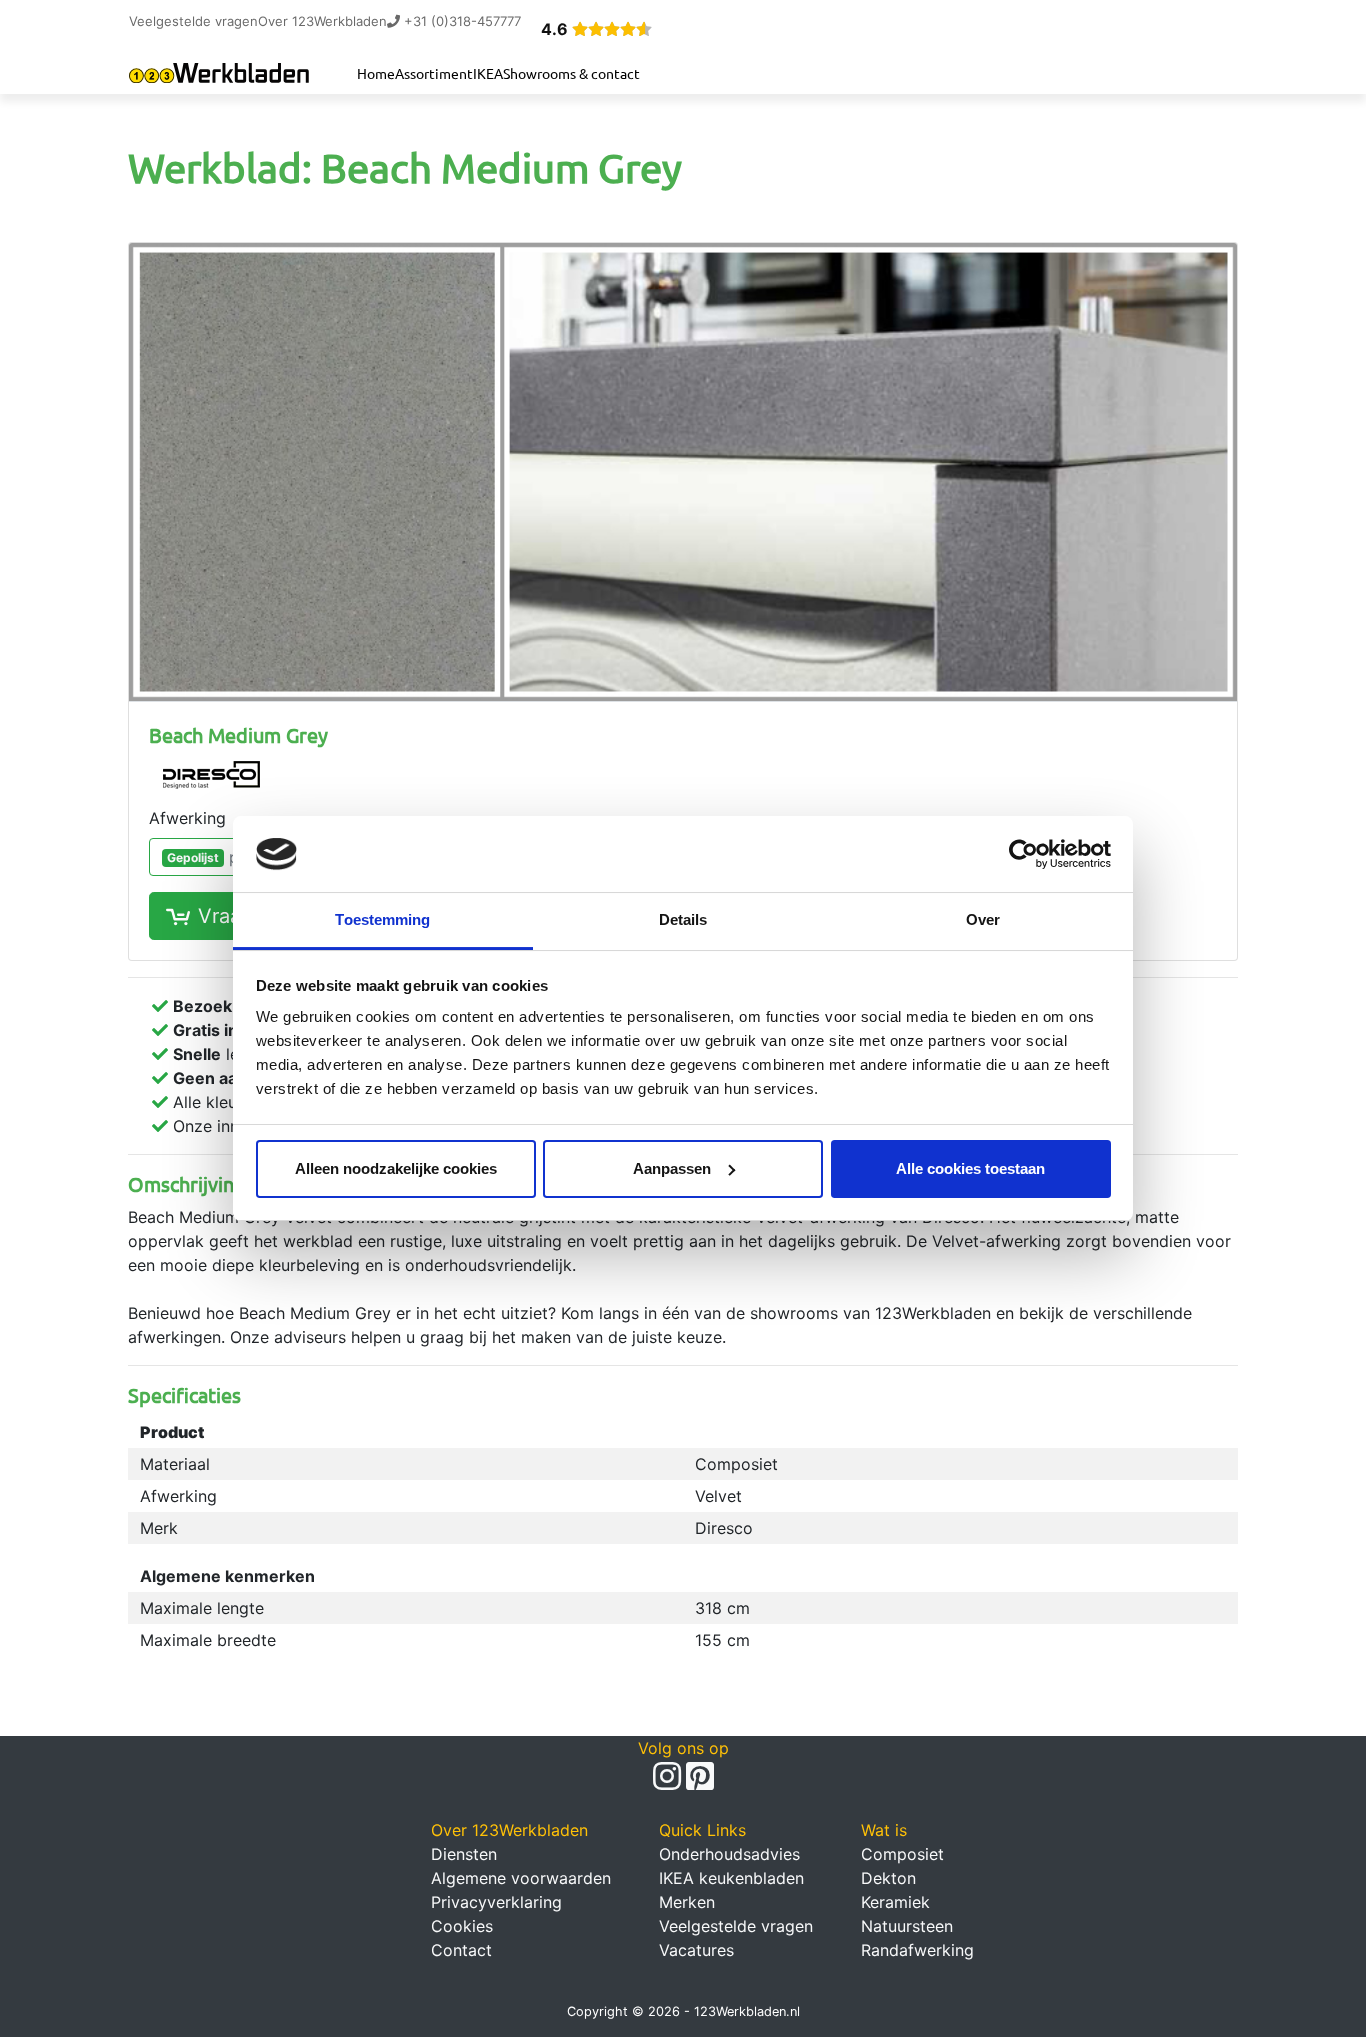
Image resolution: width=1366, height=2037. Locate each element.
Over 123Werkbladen (322, 21)
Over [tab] (983, 919)
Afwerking (187, 818)
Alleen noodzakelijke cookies (396, 1168)
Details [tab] (683, 919)
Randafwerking (917, 1950)
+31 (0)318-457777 (460, 21)
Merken (687, 1902)
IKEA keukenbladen (731, 1878)
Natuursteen (907, 1926)
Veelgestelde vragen (193, 21)
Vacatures (696, 1950)
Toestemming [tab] (382, 919)
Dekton (888, 1878)
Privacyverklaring (496, 1902)
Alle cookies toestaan (970, 1168)
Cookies (462, 1926)
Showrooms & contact (571, 73)
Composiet (902, 1854)
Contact (461, 1950)
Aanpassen (672, 1168)
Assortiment (434, 73)
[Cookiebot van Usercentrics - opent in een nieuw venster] (1023, 854)
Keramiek (895, 1902)
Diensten (464, 1854)
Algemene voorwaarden (521, 1878)
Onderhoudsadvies (729, 1854)
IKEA (488, 73)
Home (376, 73)
